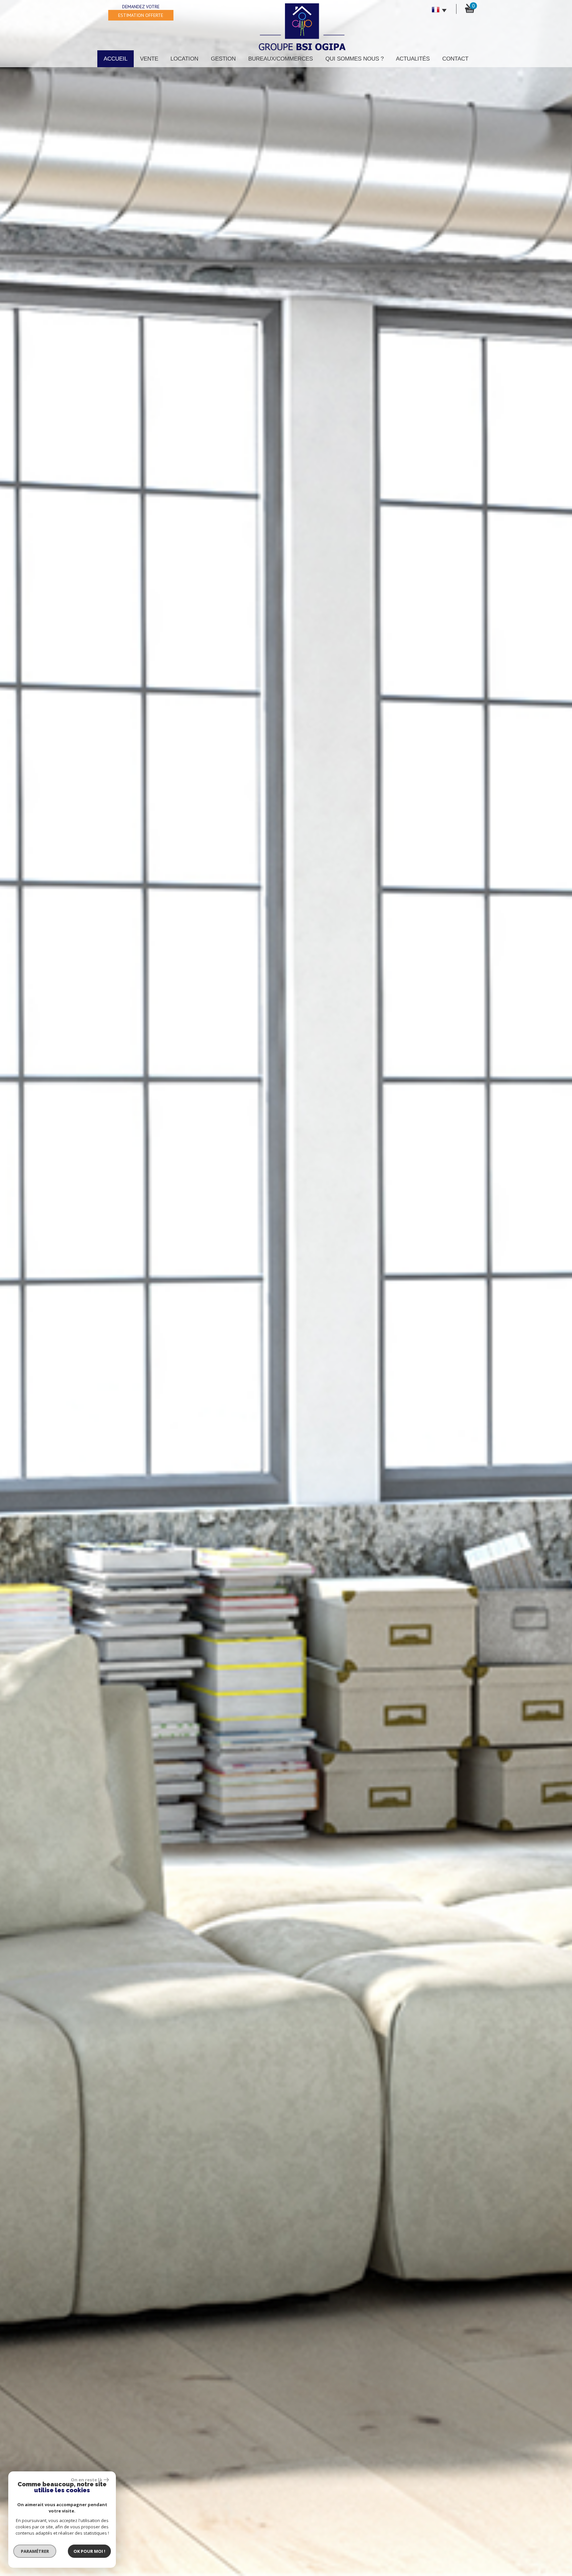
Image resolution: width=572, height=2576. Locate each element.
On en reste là (86, 2480)
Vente (149, 59)
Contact (455, 59)
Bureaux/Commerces (281, 59)
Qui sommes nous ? (355, 59)
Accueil (116, 59)
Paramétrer (35, 2551)
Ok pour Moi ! (89, 2551)
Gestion (223, 59)
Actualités (413, 59)
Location (184, 59)
